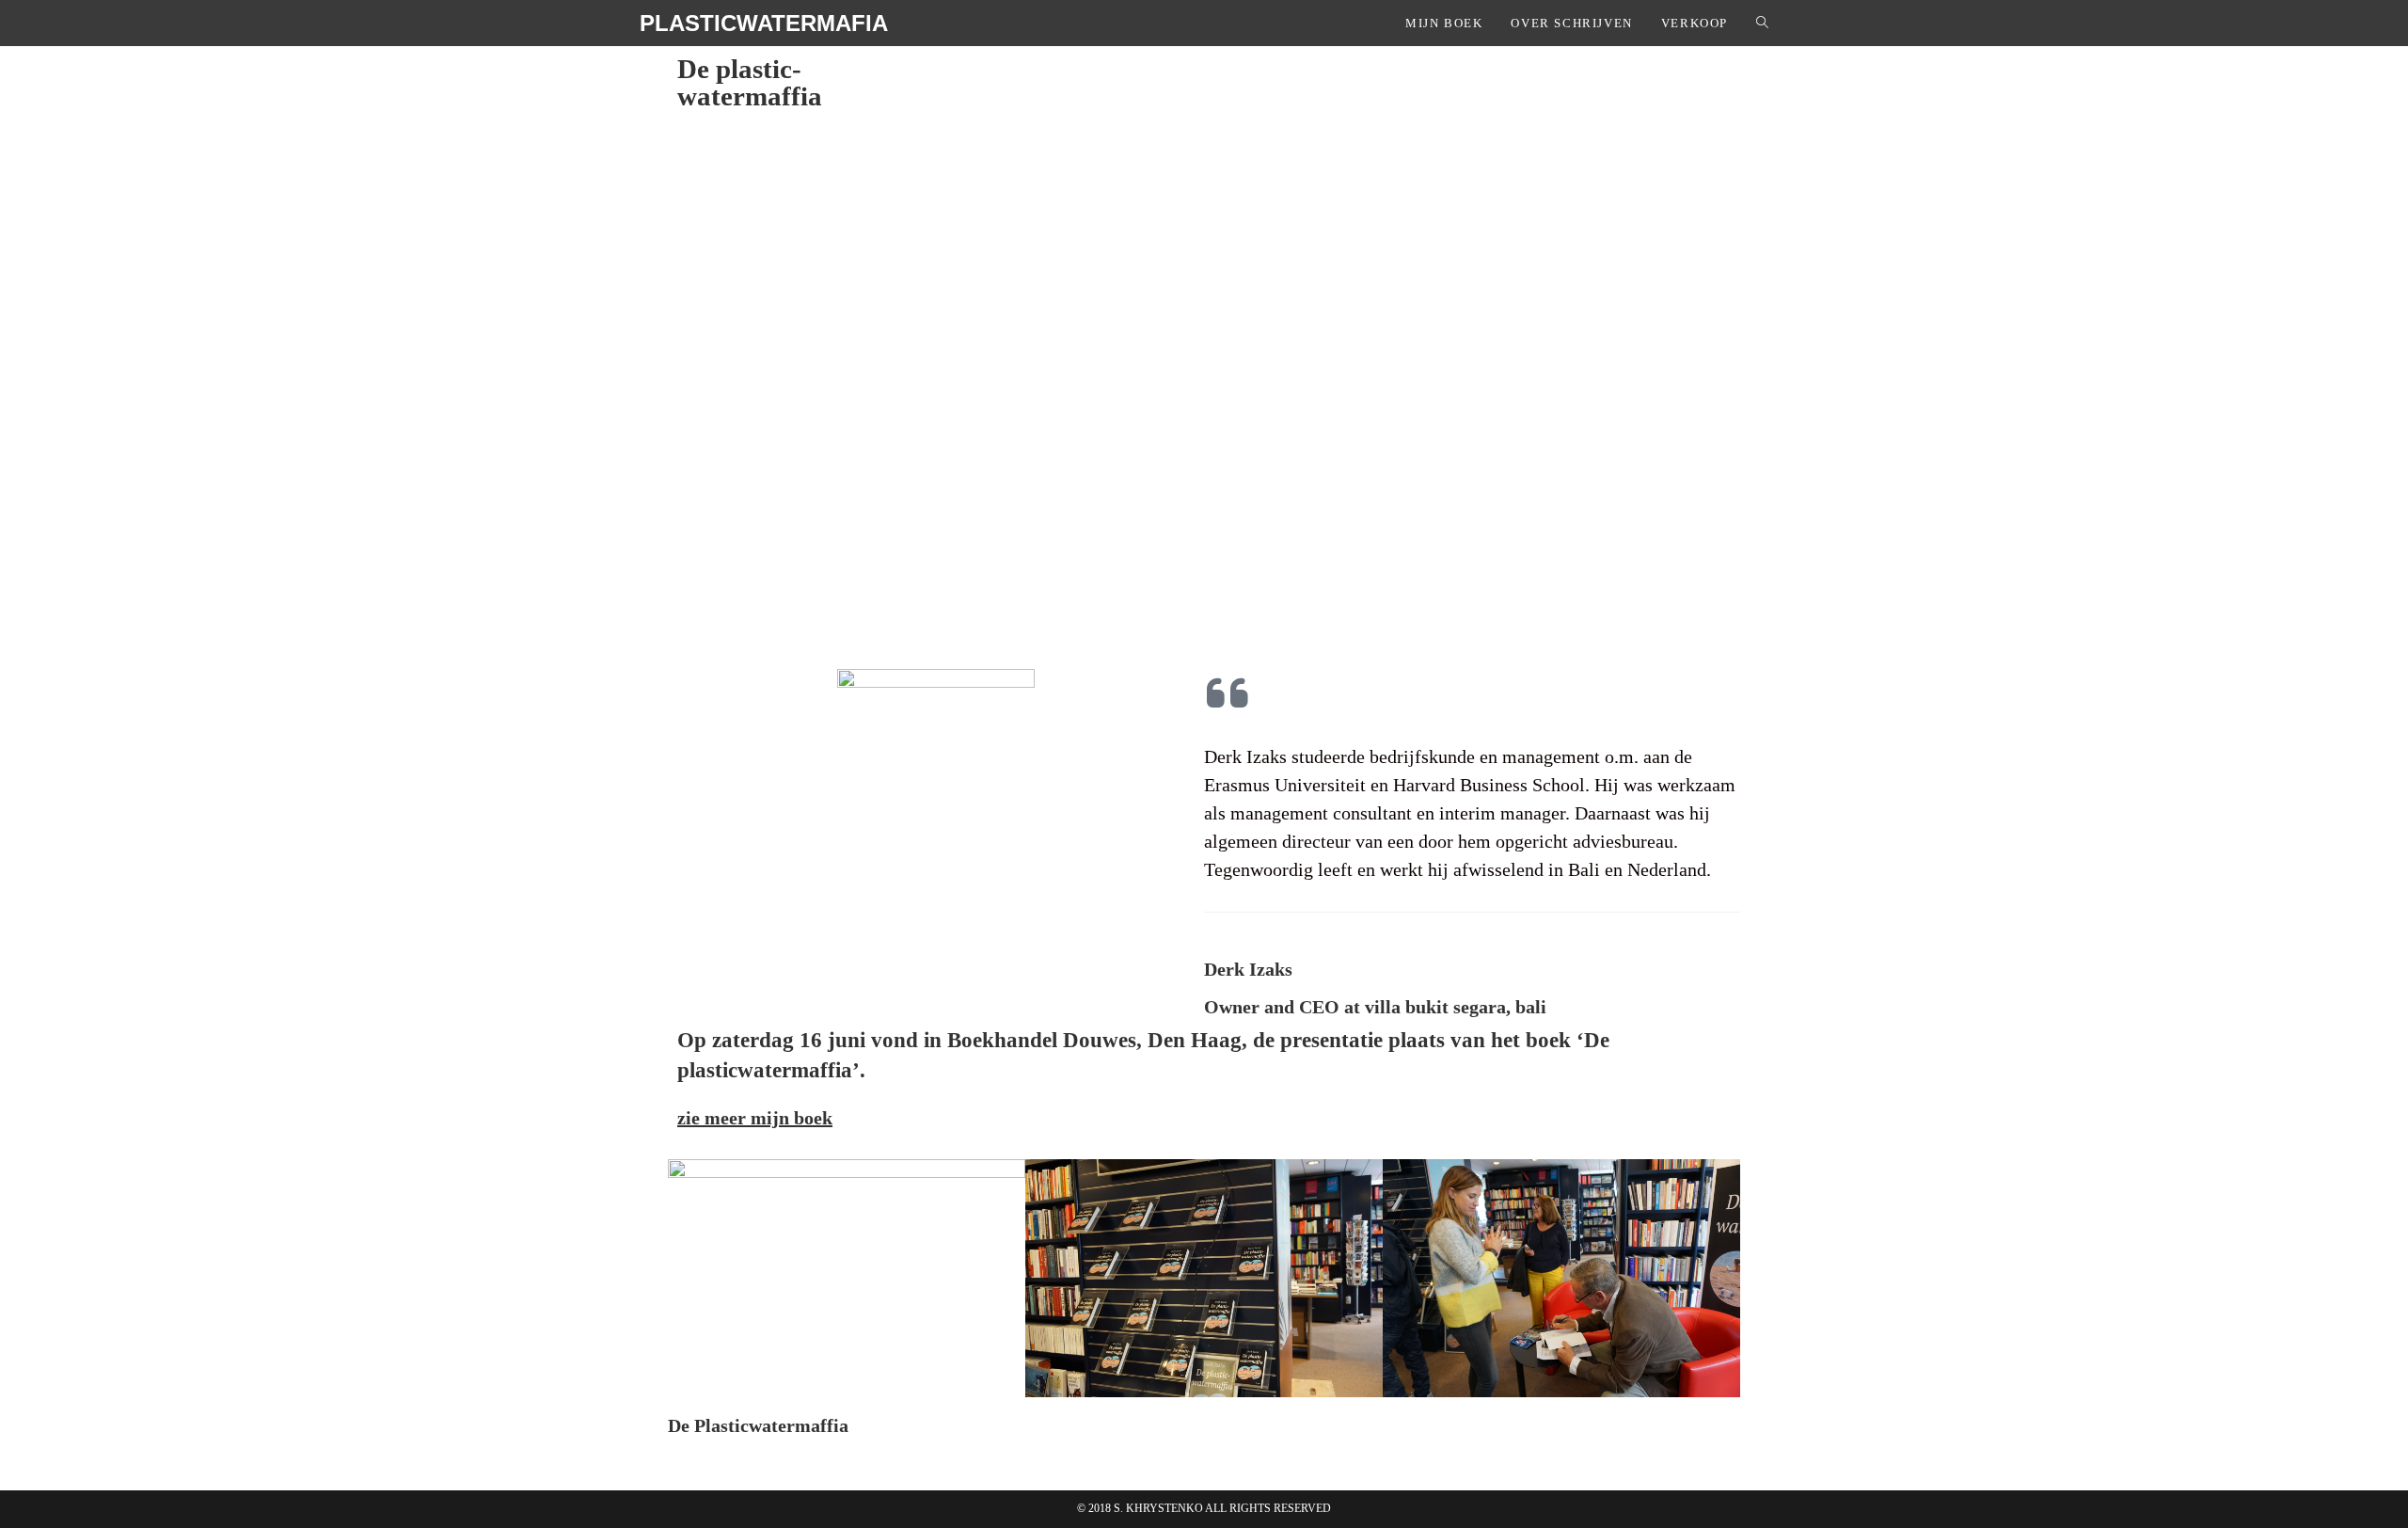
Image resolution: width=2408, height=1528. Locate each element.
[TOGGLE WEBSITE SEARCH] (1762, 23)
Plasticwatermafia (764, 23)
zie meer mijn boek (755, 1118)
